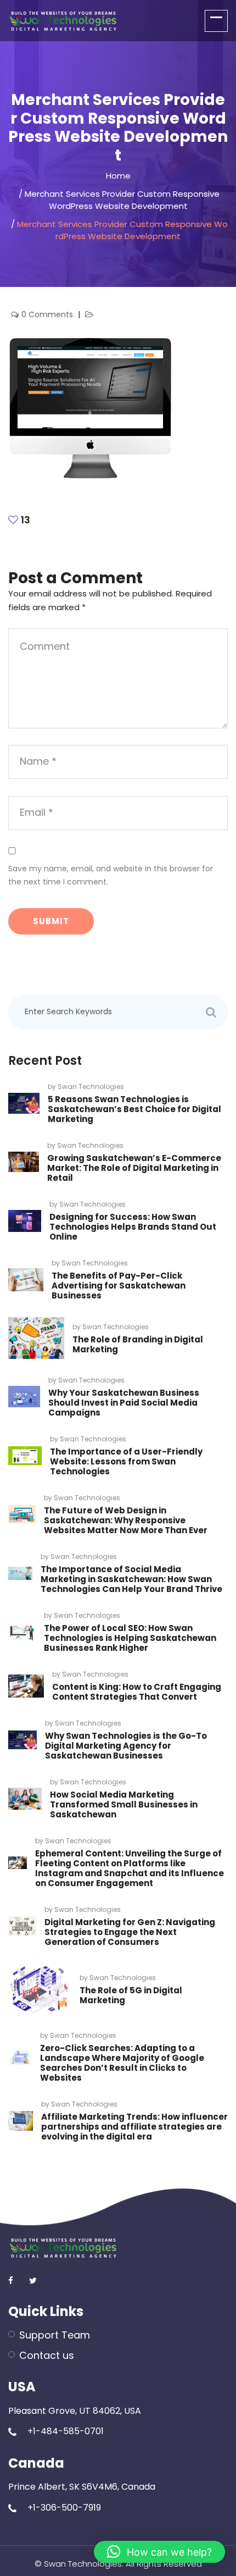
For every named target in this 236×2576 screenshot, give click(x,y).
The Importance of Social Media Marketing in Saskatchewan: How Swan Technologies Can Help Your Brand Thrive (131, 1579)
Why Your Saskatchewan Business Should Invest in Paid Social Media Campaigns (124, 1403)
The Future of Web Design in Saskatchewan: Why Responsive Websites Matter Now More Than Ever (126, 1520)
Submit (51, 921)
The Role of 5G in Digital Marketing (131, 1995)
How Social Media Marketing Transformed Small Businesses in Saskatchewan (124, 1804)
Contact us (47, 2355)
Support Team (55, 2335)
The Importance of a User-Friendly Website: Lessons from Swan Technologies (126, 1461)
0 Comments (48, 314)
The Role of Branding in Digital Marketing (138, 1344)
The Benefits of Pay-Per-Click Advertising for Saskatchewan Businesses (119, 1286)
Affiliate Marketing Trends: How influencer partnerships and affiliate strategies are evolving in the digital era (134, 2127)
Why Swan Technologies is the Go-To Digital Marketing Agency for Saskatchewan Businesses (126, 1746)
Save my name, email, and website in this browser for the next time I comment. (111, 875)
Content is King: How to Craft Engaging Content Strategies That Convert (137, 1692)
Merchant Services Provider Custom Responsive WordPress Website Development (122, 200)
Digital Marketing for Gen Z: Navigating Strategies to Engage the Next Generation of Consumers (130, 1932)
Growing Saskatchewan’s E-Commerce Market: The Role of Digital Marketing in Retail (134, 1168)
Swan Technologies (91, 1087)
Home (118, 176)
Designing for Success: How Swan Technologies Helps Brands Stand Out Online (133, 1227)
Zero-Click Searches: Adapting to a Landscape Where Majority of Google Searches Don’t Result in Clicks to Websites (122, 2063)
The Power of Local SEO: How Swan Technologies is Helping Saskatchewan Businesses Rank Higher (130, 1638)
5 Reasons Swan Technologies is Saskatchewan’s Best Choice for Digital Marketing (134, 1109)
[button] (159, 2552)
